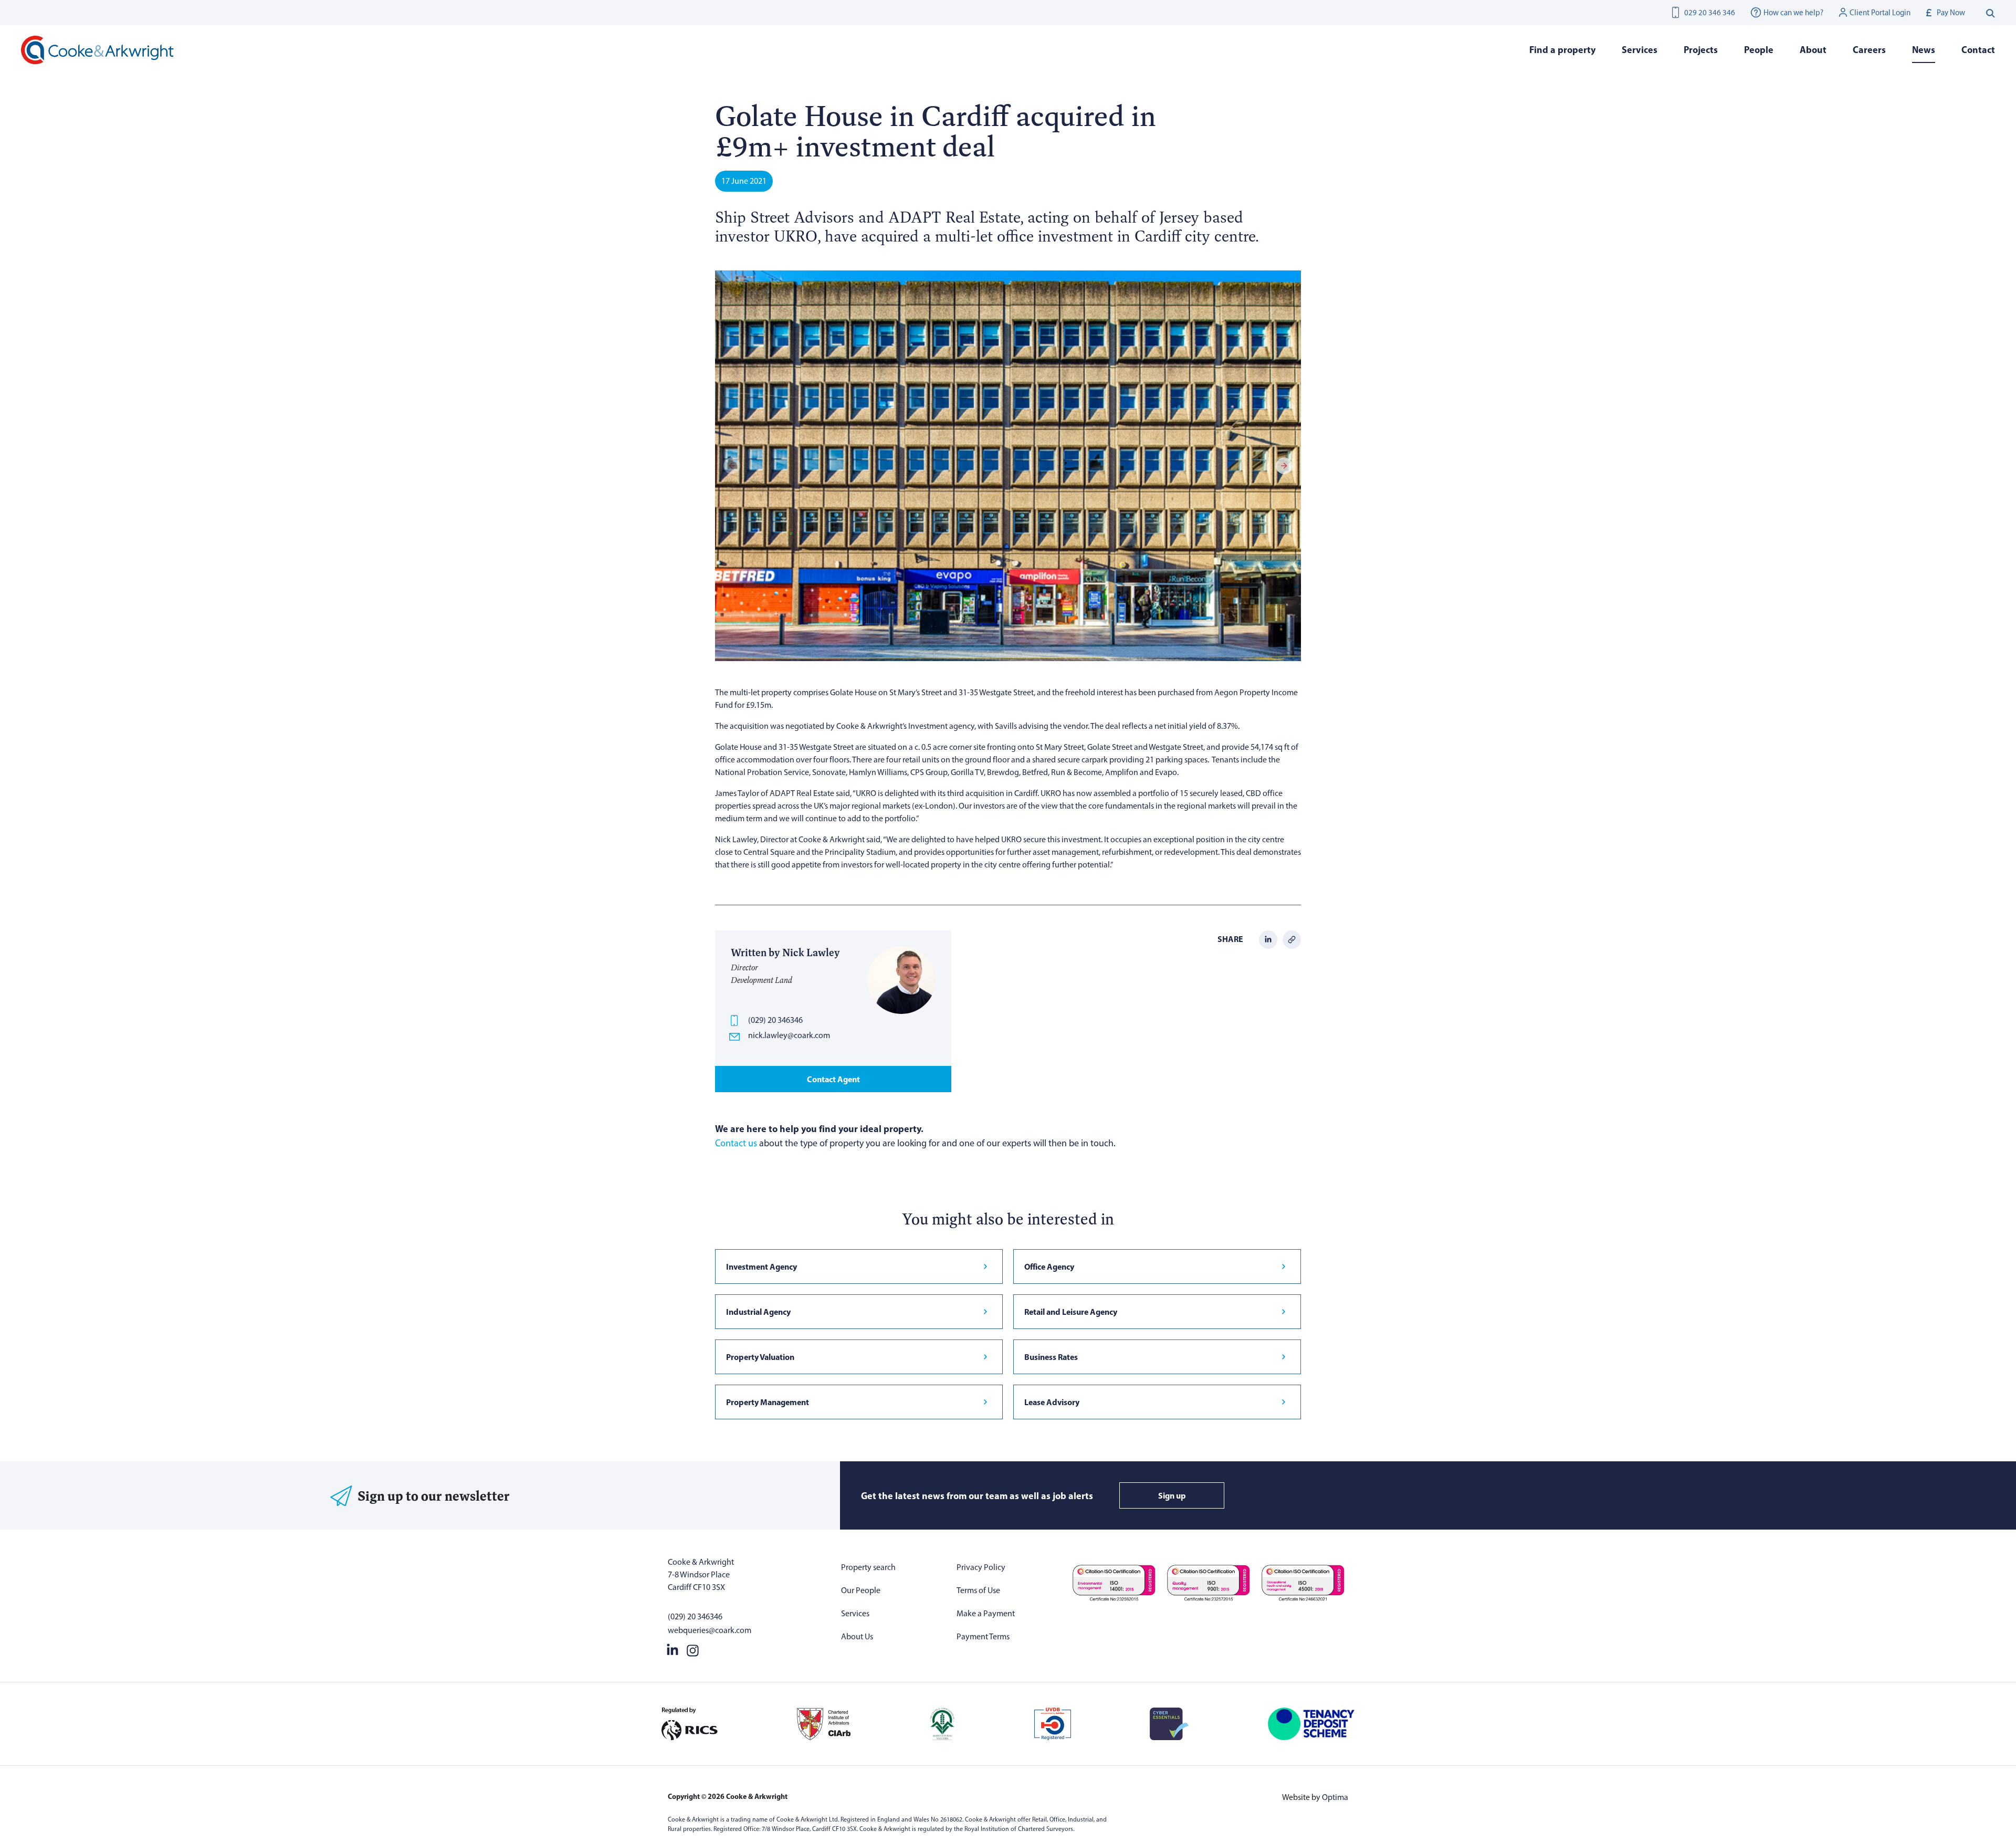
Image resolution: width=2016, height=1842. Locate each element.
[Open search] (1991, 13)
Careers (1869, 50)
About (1813, 50)
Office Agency (1049, 1267)
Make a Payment (986, 1613)
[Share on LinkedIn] (1268, 939)
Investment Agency (762, 1267)
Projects (1701, 50)
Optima (1335, 1797)
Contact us (736, 1143)
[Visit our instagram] (693, 1648)
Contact (1978, 50)
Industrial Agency (758, 1312)
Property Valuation (760, 1357)
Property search (868, 1567)
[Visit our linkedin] (673, 1648)
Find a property (1562, 50)
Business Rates (1051, 1357)
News (1924, 50)
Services (855, 1613)
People (1759, 50)
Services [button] (1640, 50)
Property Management (768, 1402)
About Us (857, 1636)
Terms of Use (978, 1590)
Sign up (1172, 1495)
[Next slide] (1284, 466)
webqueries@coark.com (710, 1630)
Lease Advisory (1052, 1402)
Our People (861, 1590)
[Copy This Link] (1292, 939)
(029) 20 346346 (775, 1020)
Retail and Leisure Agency (1071, 1312)
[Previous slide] (732, 466)
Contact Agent (833, 1079)
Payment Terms (983, 1636)
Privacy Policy (981, 1567)
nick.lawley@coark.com (789, 1035)
